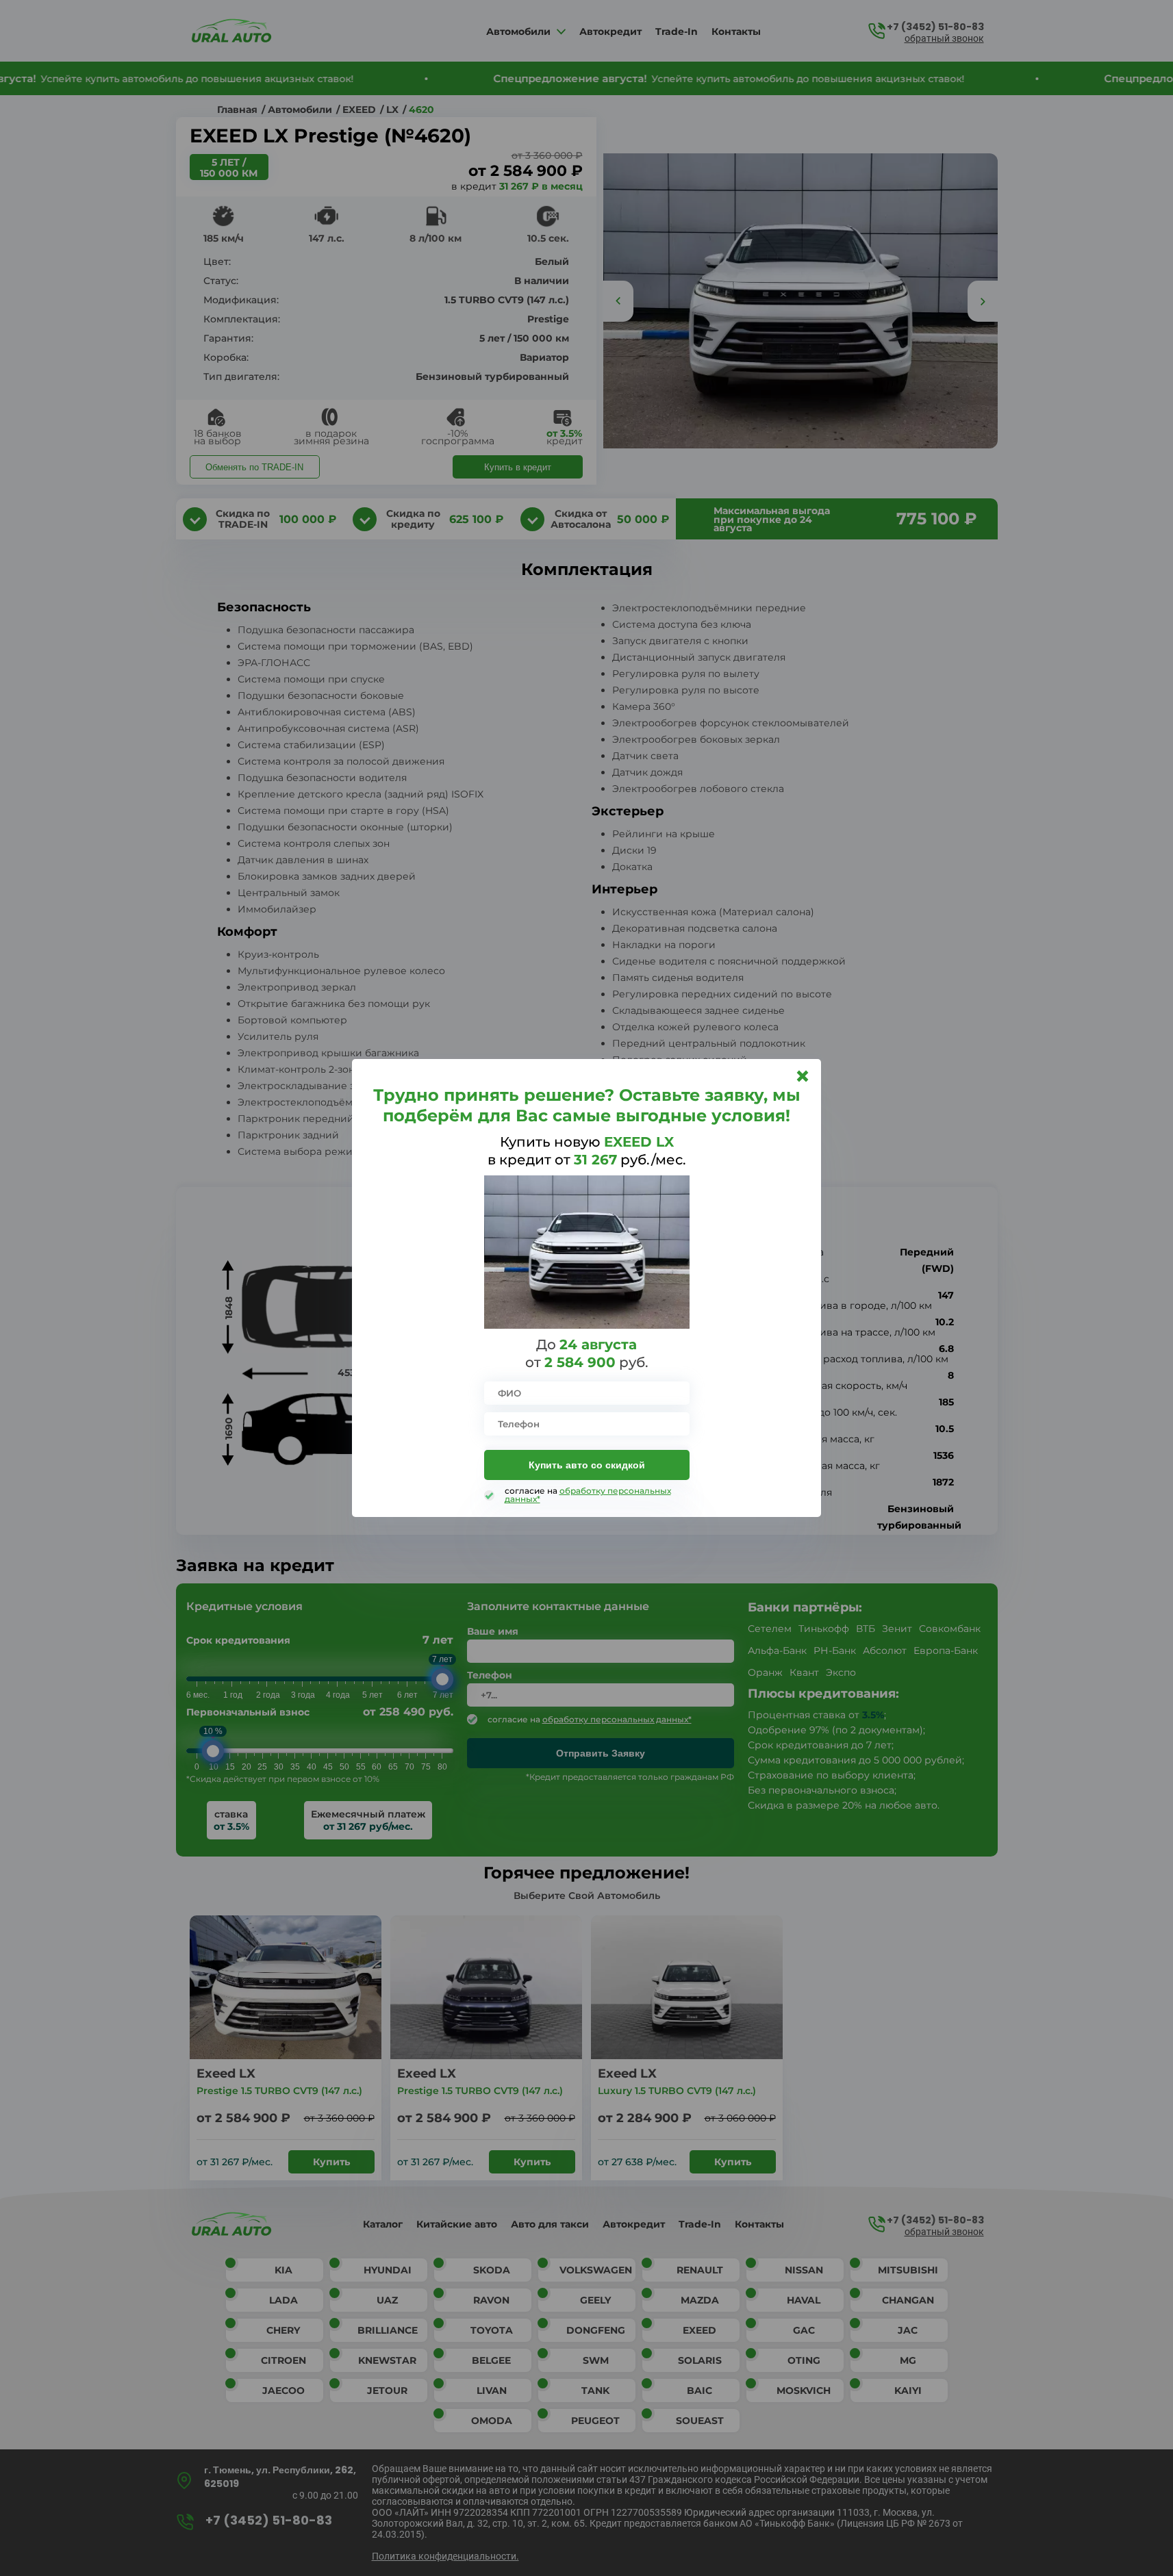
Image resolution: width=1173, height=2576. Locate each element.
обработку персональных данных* (588, 1495)
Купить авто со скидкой (587, 1465)
